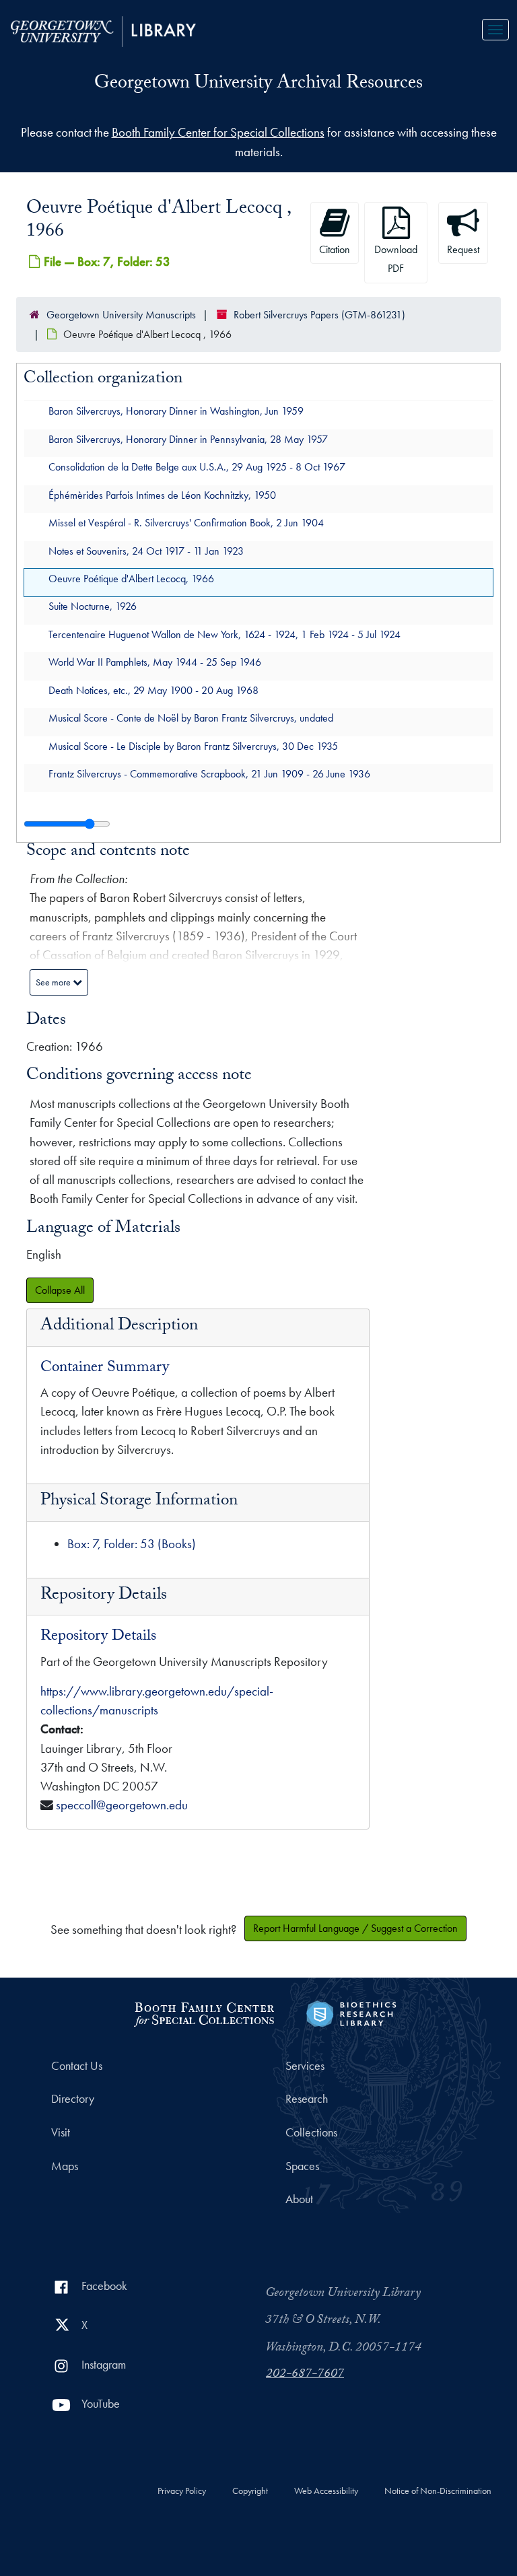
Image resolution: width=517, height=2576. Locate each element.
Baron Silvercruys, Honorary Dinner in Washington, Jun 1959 (176, 411)
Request (463, 249)
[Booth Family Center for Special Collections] (204, 2012)
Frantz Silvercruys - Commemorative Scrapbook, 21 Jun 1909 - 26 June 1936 (209, 774)
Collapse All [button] (60, 1290)
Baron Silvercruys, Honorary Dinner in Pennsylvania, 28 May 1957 (188, 439)
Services (305, 2066)
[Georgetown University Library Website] (103, 30)
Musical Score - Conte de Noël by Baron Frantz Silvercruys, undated (191, 718)
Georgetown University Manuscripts (121, 315)
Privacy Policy (182, 2491)
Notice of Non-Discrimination (438, 2491)
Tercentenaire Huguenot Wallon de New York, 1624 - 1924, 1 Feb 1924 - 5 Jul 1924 (225, 634)
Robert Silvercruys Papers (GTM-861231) (319, 315)
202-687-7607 (305, 2375)
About (299, 2199)
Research (307, 2099)
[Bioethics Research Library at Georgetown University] (351, 2012)
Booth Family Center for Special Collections (218, 132)
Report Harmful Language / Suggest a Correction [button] (355, 1928)
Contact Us (77, 2066)
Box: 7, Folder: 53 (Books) (132, 1544)
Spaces (302, 2166)
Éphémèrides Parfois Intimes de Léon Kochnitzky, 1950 (162, 494)
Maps (65, 2166)
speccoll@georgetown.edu (122, 1805)
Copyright (250, 2491)
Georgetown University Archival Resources (258, 85)
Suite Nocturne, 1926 (93, 606)
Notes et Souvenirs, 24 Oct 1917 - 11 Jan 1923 (146, 550)
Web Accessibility (326, 2491)
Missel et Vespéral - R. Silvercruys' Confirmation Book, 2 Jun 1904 (186, 523)
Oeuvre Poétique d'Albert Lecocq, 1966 (131, 579)
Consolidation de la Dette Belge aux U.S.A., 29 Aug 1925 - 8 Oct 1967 (197, 467)
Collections (311, 2132)
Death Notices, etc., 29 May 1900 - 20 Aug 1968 (153, 690)
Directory (73, 2099)
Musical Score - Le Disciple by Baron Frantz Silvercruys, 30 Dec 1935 (193, 745)
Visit (61, 2132)
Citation (335, 249)
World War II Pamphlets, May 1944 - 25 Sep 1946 (155, 662)
